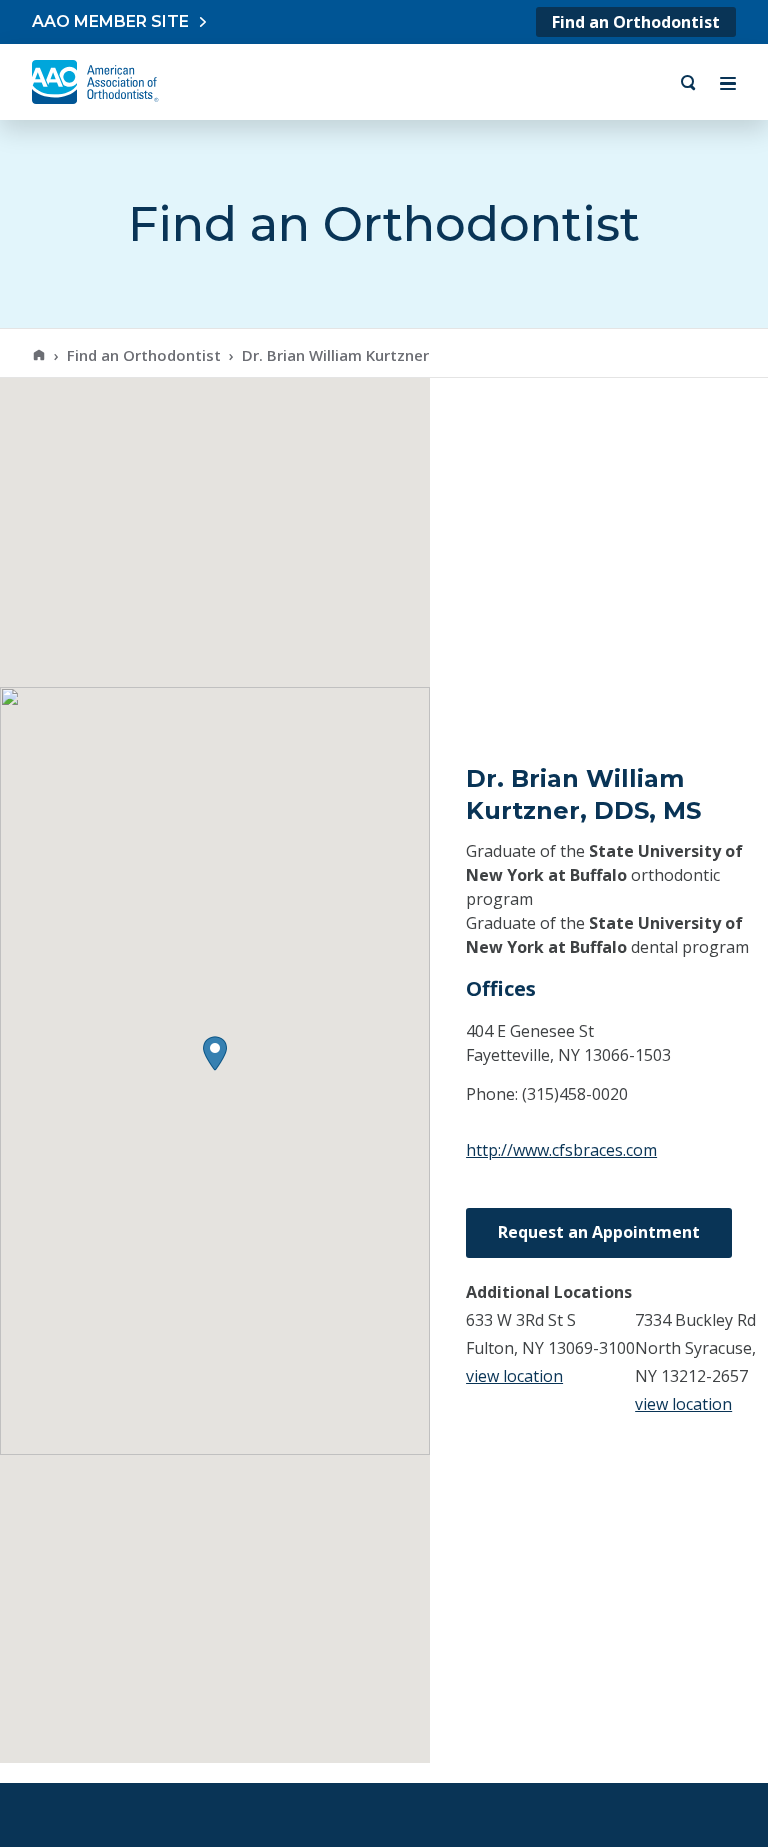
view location (514, 1376)
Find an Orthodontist (636, 22)
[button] (215, 1053)
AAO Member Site (110, 21)
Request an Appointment (599, 1232)
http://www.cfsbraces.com (561, 1150)
